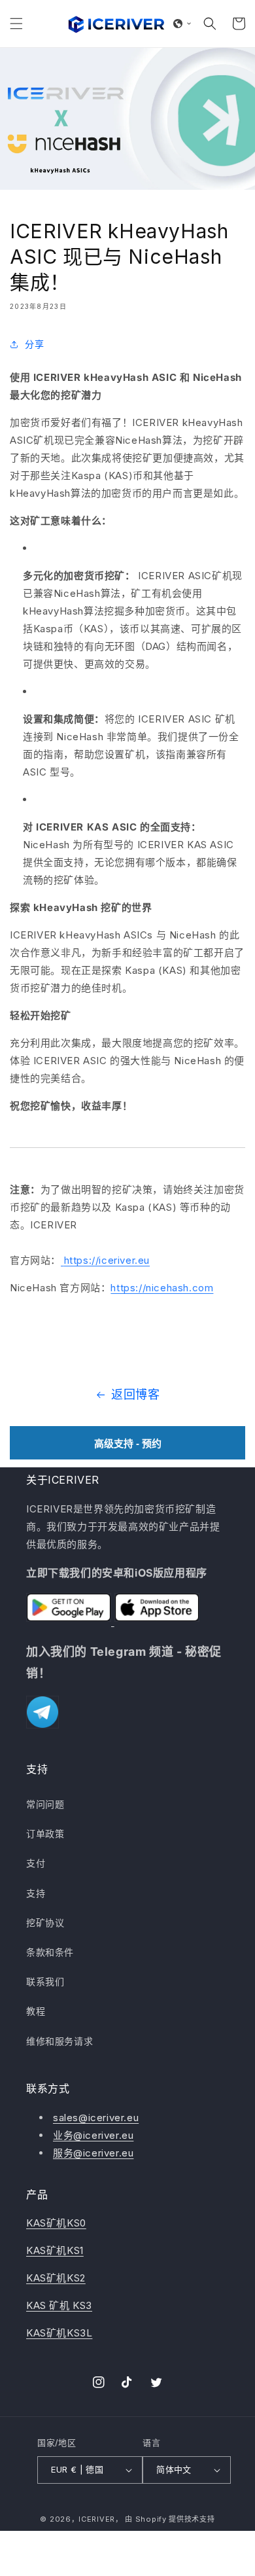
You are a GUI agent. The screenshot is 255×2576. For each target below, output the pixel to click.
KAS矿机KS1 (55, 2250)
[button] (16, 24)
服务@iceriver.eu (93, 2153)
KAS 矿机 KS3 (59, 2305)
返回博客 (135, 1394)
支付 (36, 1863)
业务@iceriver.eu (93, 2135)
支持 (36, 1893)
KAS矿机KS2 (56, 2278)
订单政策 (45, 1834)
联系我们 (45, 1981)
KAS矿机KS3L (59, 2333)
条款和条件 (50, 1952)
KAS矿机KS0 (56, 2223)
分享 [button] (34, 344)
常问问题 (45, 1804)
